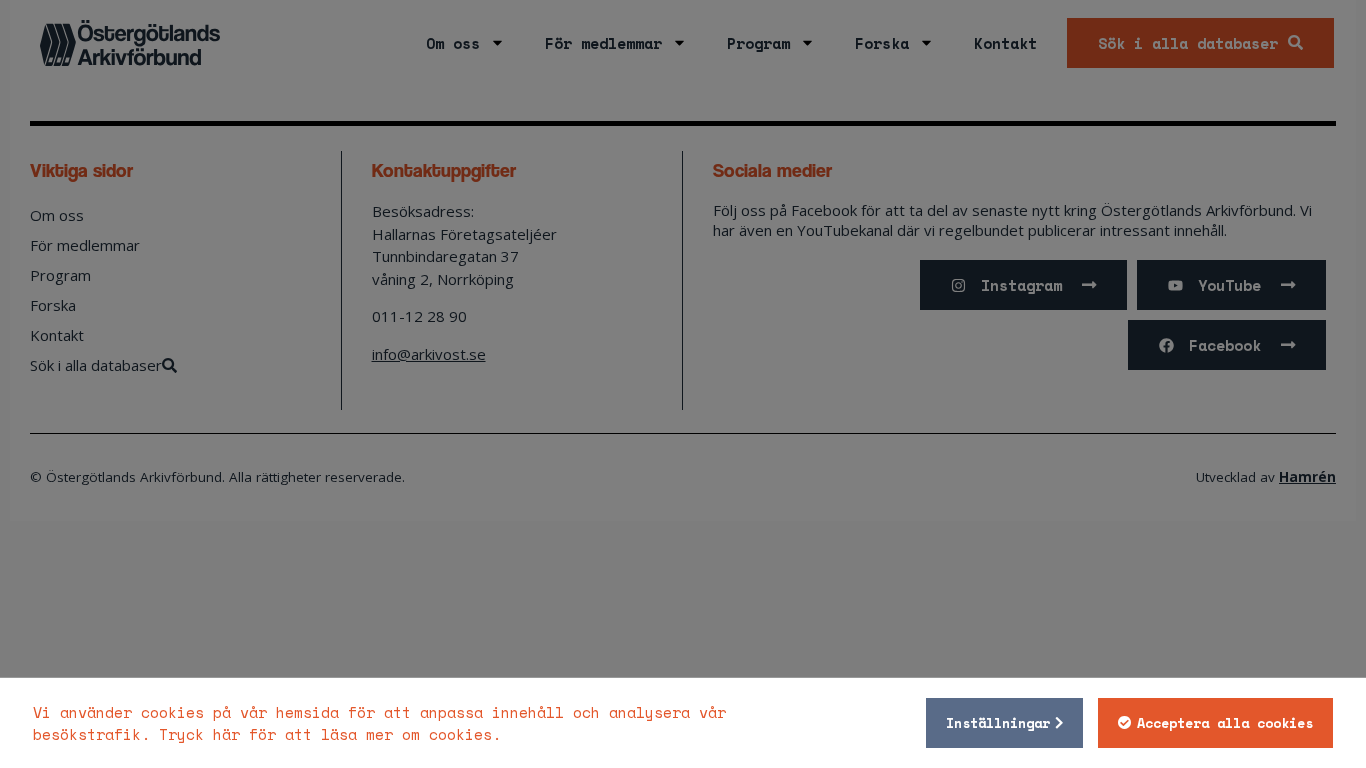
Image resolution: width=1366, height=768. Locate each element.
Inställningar (998, 723)
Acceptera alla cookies (1225, 723)
